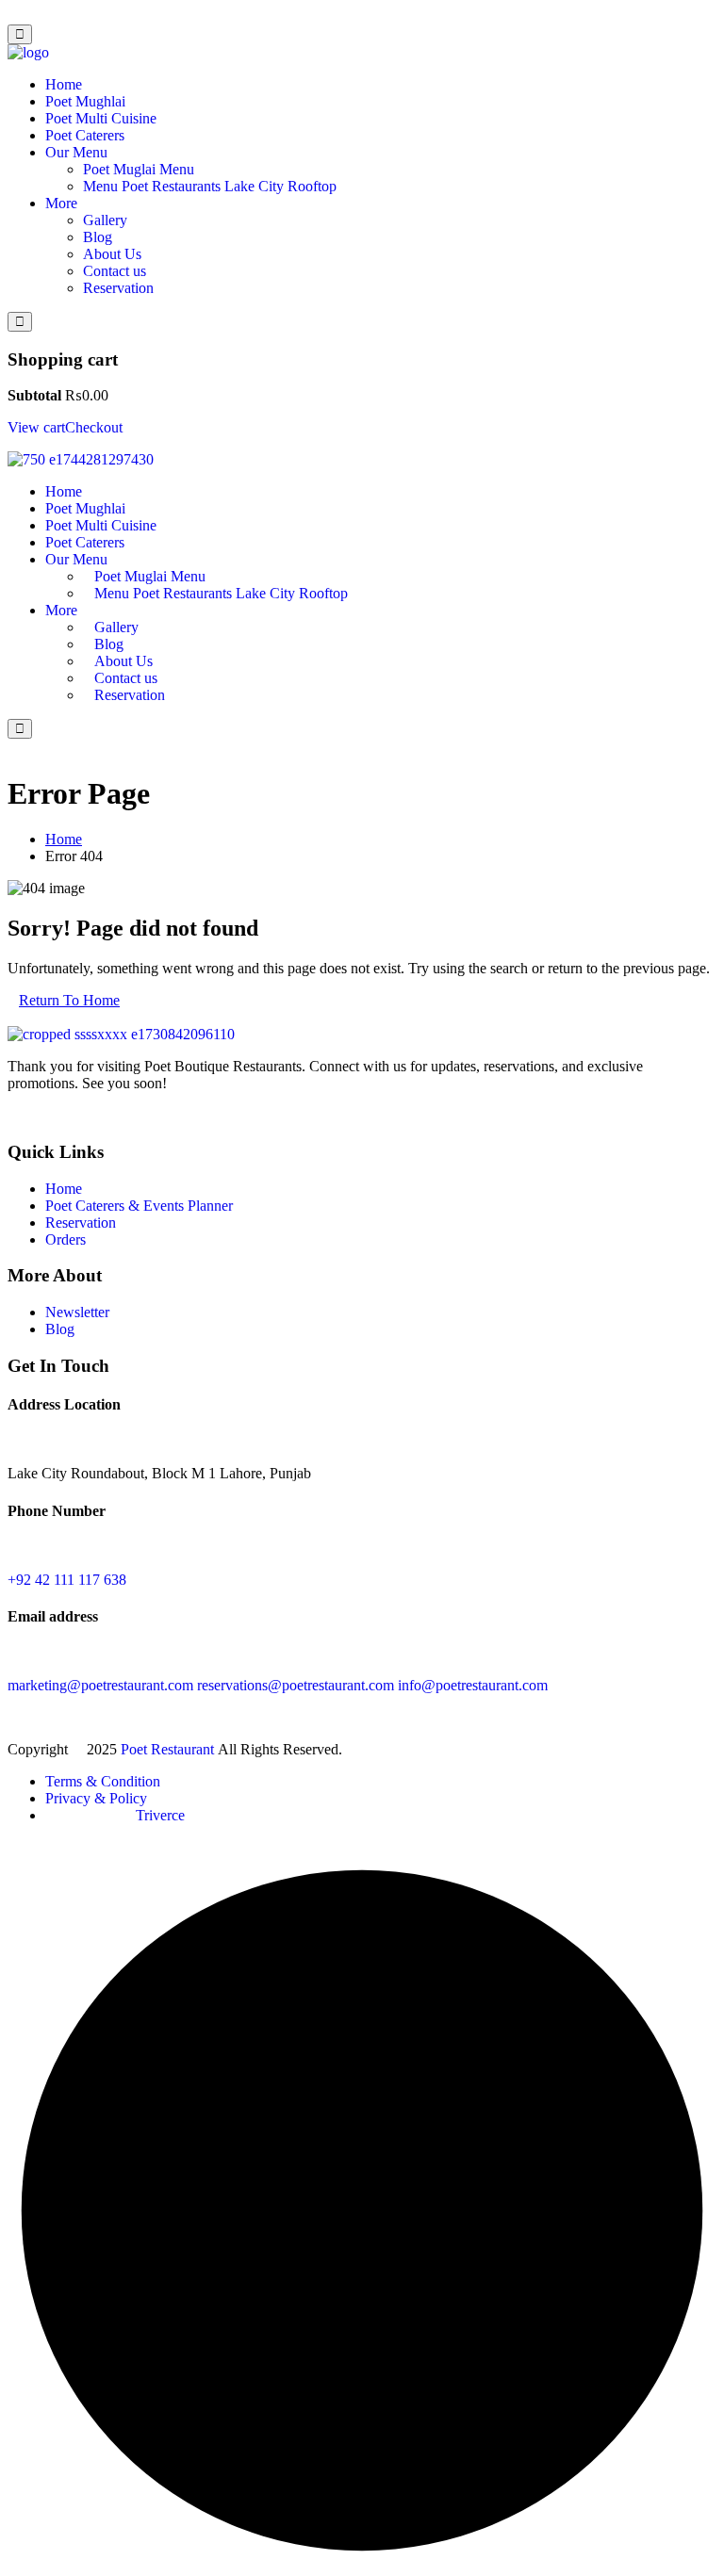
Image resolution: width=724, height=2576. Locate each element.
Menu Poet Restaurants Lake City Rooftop (210, 186)
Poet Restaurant (169, 1749)
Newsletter (77, 1312)
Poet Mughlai (85, 101)
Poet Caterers (85, 135)
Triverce (160, 1815)
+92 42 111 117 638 (67, 1580)
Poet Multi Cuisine (101, 118)
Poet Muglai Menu (139, 169)
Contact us (115, 271)
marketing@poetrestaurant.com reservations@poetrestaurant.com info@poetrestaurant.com (278, 1685)
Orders (66, 1239)
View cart (36, 427)
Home (64, 84)
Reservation (118, 288)
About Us (112, 254)
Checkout (94, 427)
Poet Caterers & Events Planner (139, 1206)
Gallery (105, 220)
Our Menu (76, 152)
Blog (98, 237)
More (61, 203)
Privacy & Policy (96, 1798)
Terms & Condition (103, 1781)
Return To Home (69, 1000)
